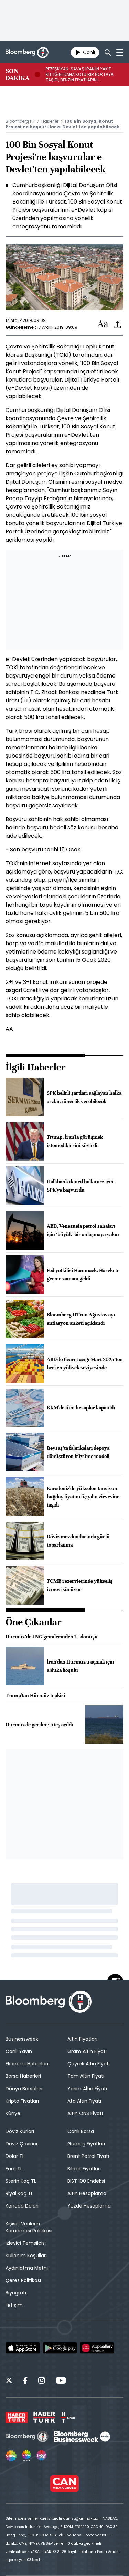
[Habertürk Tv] (44, 2417)
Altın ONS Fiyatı (85, 2113)
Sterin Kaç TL (21, 2181)
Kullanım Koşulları (26, 2256)
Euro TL (14, 2169)
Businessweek (22, 2039)
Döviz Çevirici (21, 2144)
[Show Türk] (26, 2456)
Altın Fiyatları (82, 2039)
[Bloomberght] (27, 52)
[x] (9, 2381)
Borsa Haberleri (23, 2076)
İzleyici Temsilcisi (26, 2243)
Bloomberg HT (20, 121)
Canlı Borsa (81, 2131)
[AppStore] (23, 2348)
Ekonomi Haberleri (27, 2064)
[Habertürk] (17, 2417)
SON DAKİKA (17, 75)
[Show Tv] (11, 2456)
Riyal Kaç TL (19, 2193)
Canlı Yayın (19, 2051)
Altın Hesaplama (87, 2193)
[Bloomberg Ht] (27, 2437)
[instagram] (42, 2381)
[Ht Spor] (68, 2417)
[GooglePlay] (60, 2348)
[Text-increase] (103, 324)
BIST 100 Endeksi (86, 2181)
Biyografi (16, 2293)
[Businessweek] (82, 2437)
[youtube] (61, 2381)
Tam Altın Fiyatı (86, 2076)
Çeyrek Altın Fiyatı (89, 2064)
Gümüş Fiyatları (86, 2144)
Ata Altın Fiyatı (84, 2101)
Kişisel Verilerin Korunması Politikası (29, 2227)
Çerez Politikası (23, 2280)
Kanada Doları (22, 2206)
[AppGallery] (97, 2348)
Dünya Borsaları (24, 2089)
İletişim (14, 2305)
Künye (13, 2113)
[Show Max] (42, 2456)
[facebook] (25, 2381)
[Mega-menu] (120, 52)
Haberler (50, 121)
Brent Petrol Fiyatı (88, 2156)
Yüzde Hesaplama (89, 2206)
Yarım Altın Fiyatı (87, 2089)
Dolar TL (15, 2156)
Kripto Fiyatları (22, 2101)
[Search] (108, 52)
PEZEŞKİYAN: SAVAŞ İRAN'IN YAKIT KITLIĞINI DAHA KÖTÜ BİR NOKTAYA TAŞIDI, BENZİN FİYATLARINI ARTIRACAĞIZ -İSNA (80, 75)
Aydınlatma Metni (27, 2268)
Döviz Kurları (20, 2131)
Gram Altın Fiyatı (87, 2051)
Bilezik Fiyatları (84, 2169)
